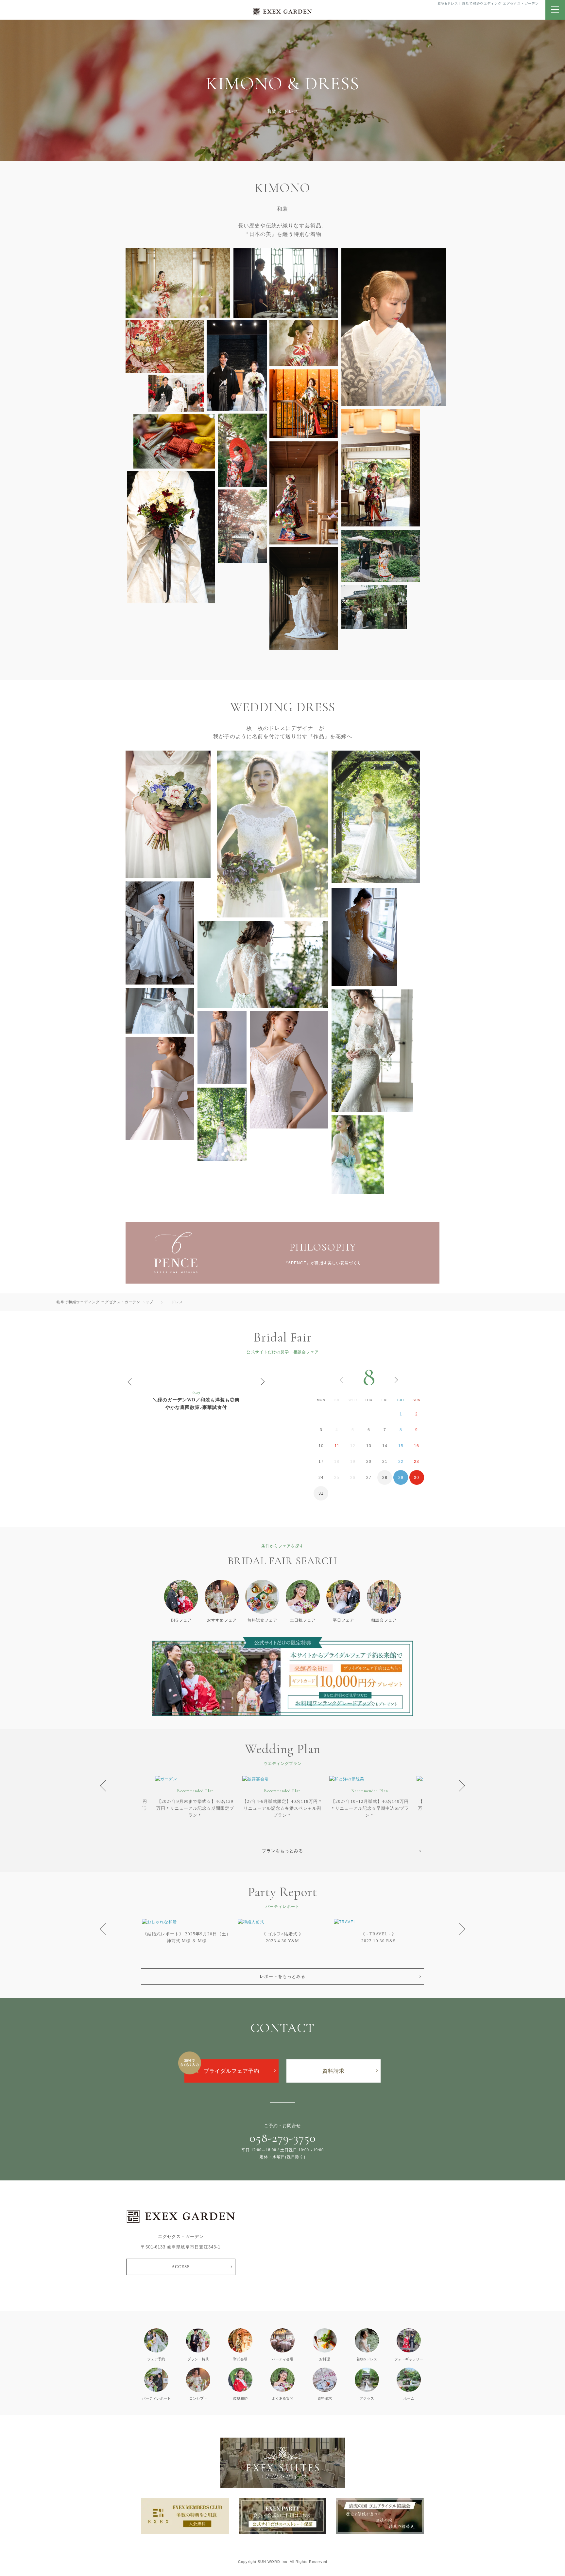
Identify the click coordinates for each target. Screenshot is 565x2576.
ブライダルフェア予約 (231, 2071)
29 (401, 1478)
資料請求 (334, 2071)
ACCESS (181, 2267)
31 (321, 1493)
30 (417, 1478)
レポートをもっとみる (282, 1976)
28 (385, 1478)
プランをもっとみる (282, 1851)
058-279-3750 (283, 2138)
